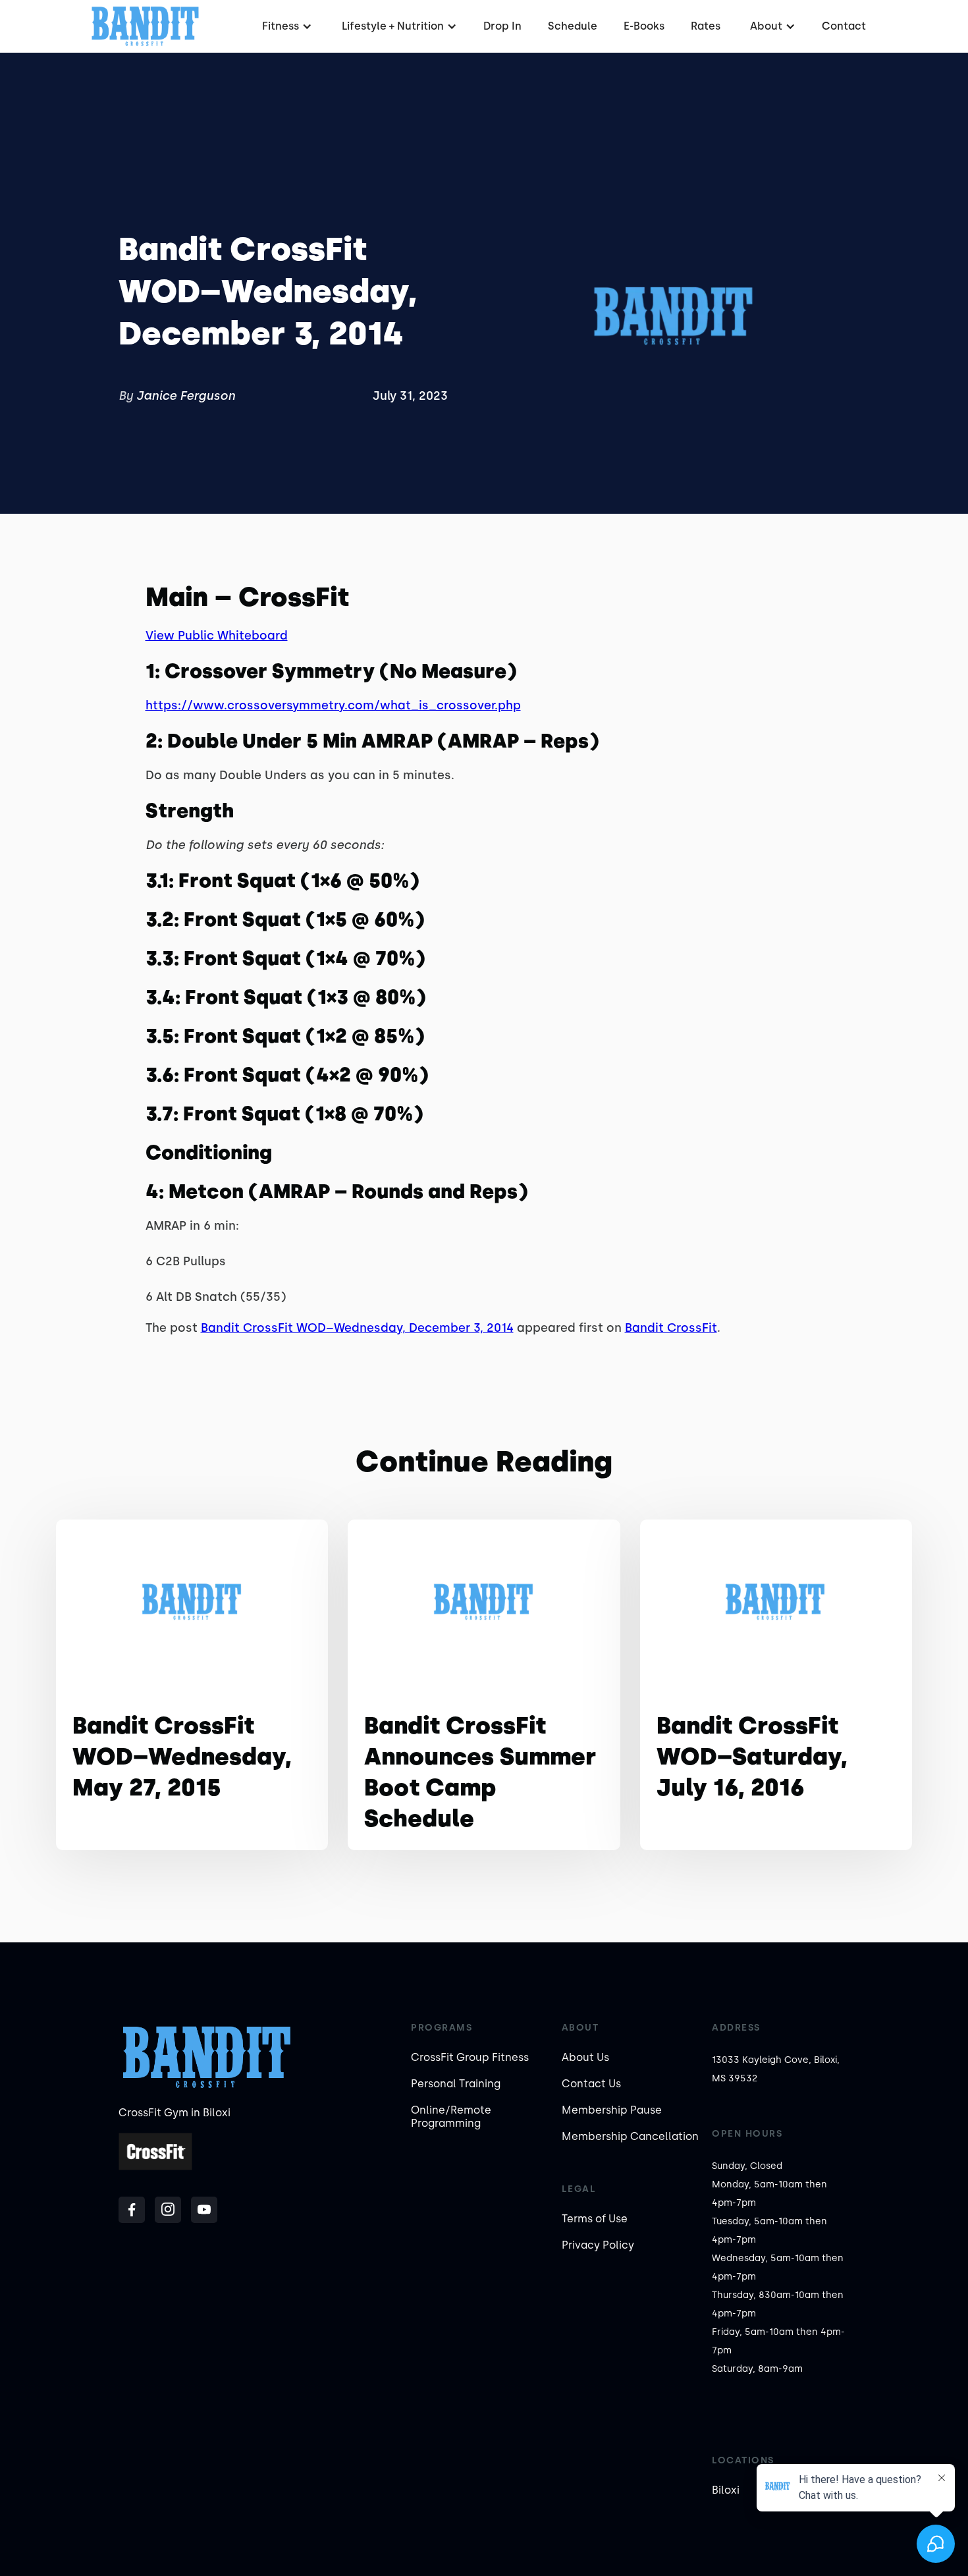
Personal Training (456, 2084)
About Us (585, 2057)
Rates (706, 26)
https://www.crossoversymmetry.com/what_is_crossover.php (333, 705)
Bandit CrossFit (671, 1328)
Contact (844, 26)
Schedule (573, 26)
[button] (285, 26)
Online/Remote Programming (451, 2117)
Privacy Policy (598, 2245)
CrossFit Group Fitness (470, 2057)
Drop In (502, 26)
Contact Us (591, 2084)
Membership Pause (612, 2110)
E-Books (644, 26)
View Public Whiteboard (217, 636)
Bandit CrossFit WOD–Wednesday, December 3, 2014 (357, 1328)
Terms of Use (595, 2219)
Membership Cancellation (630, 2136)
